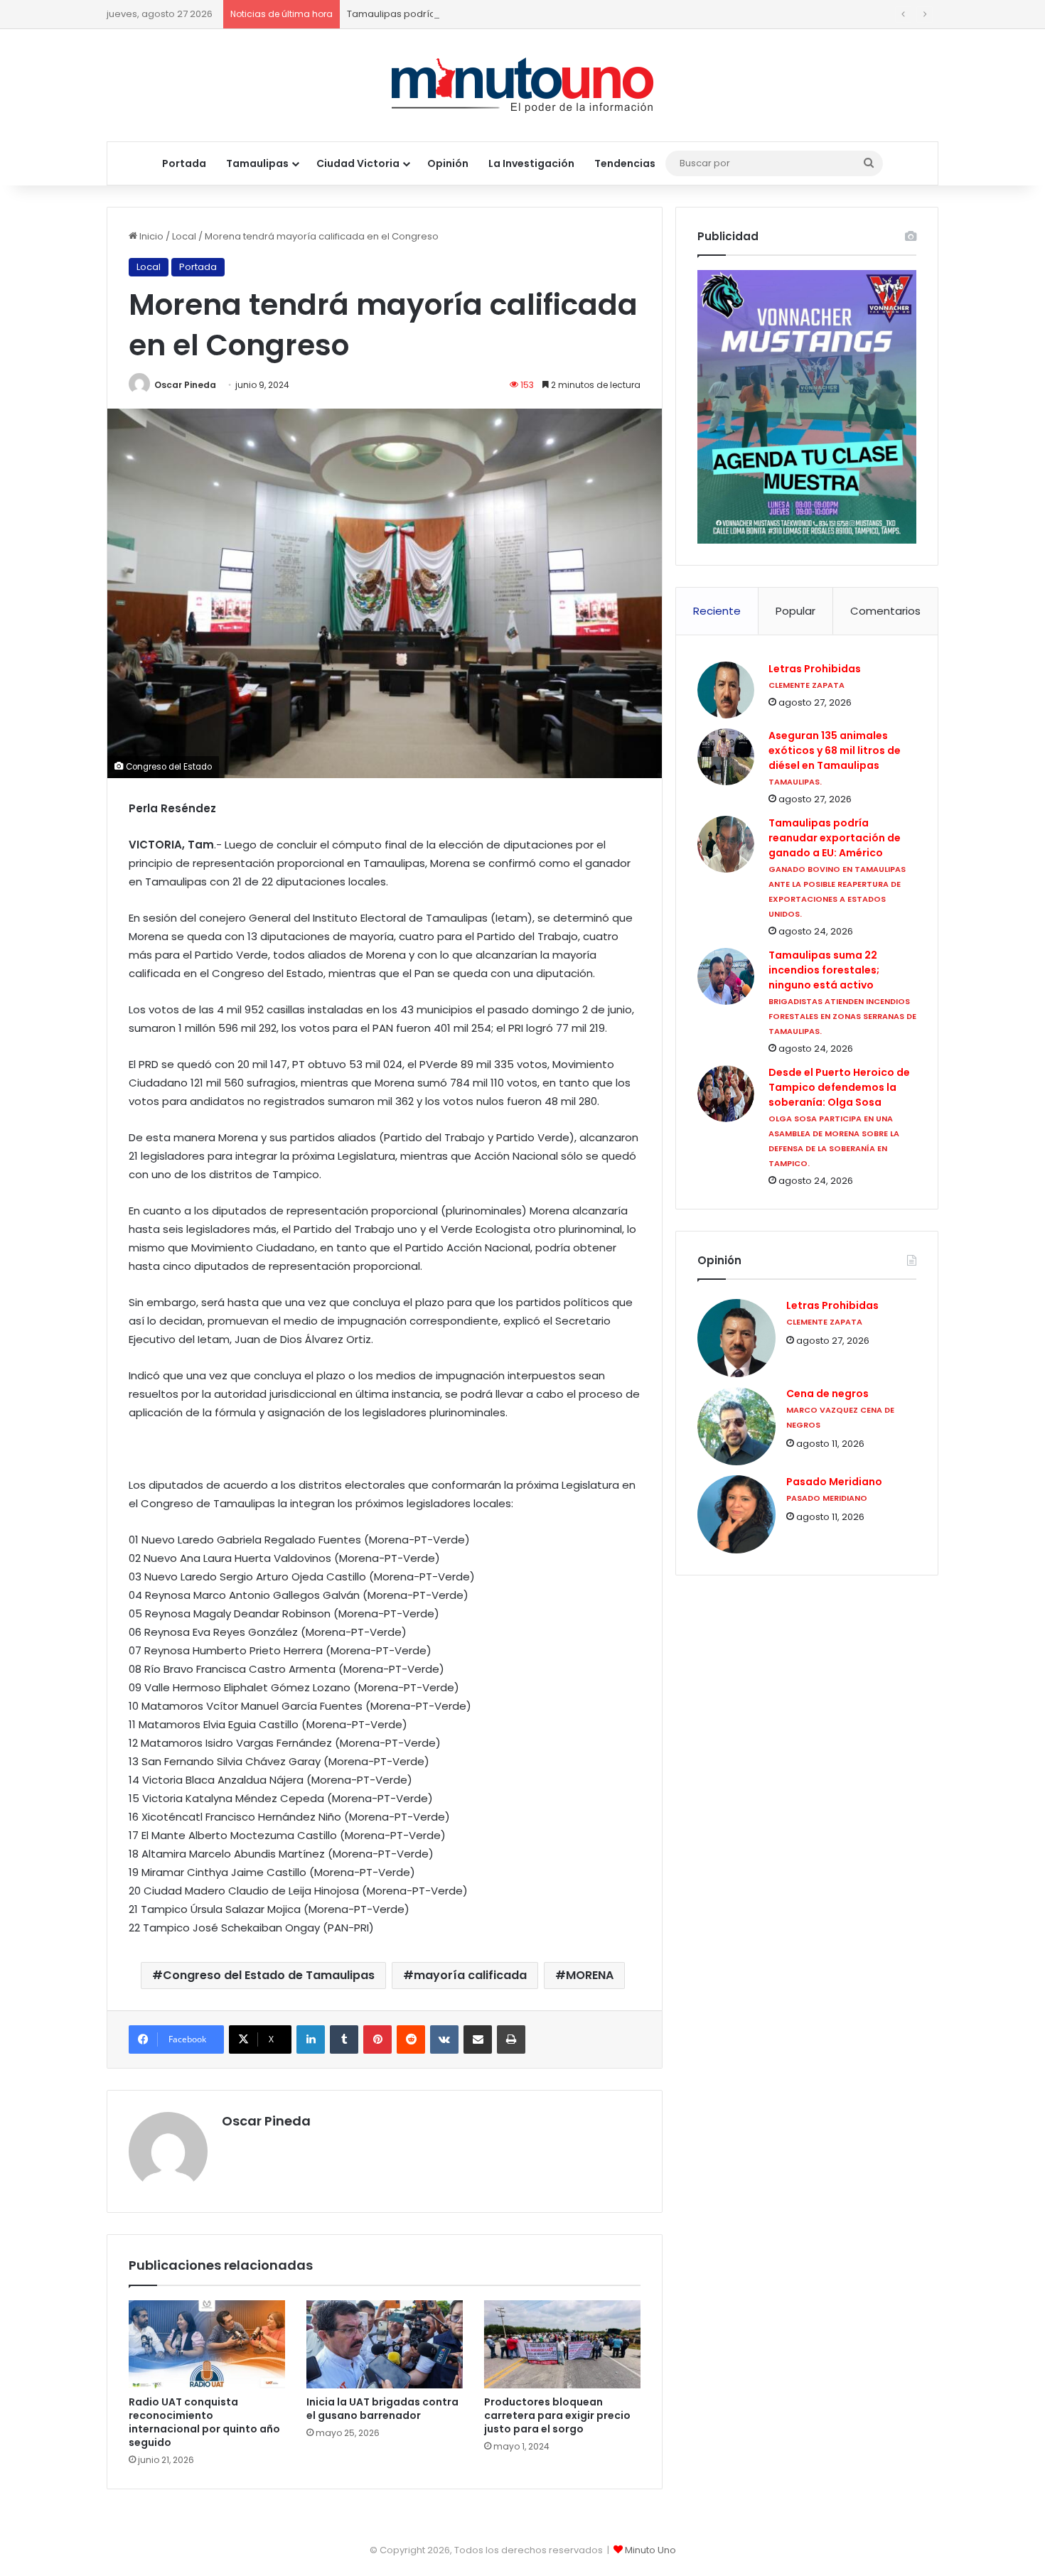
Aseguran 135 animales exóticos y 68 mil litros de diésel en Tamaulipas (835, 750)
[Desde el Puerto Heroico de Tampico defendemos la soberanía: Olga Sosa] (726, 1094)
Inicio (150, 236)
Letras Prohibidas (815, 669)
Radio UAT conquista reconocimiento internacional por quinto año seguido (204, 2422)
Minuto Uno (650, 2550)
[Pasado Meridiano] (736, 1514)
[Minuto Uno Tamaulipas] (523, 85)
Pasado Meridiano (834, 1482)
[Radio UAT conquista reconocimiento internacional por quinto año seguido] (207, 2344)
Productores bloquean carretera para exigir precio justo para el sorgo (557, 2415)
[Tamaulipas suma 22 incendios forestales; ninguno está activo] (726, 976)
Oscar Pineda (185, 385)
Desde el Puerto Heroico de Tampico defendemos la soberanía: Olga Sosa (839, 1087)
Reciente (717, 611)
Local (184, 236)
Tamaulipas (257, 163)
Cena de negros (827, 1394)
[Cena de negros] (736, 1426)
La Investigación (531, 163)
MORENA (590, 1975)
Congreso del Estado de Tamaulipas (269, 1975)
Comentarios (885, 611)
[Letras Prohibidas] (726, 690)
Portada (184, 163)
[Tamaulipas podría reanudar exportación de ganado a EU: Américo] (726, 844)
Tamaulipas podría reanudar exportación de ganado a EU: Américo (504, 14)
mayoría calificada (470, 1975)
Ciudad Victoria (358, 163)
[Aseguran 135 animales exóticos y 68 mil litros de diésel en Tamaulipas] (726, 757)
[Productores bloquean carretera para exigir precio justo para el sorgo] (562, 2344)
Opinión (448, 163)
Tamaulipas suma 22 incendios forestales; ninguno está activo (824, 970)
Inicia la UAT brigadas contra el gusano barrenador (382, 2409)
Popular (795, 611)
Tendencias (625, 163)
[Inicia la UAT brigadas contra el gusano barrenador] (385, 2344)
